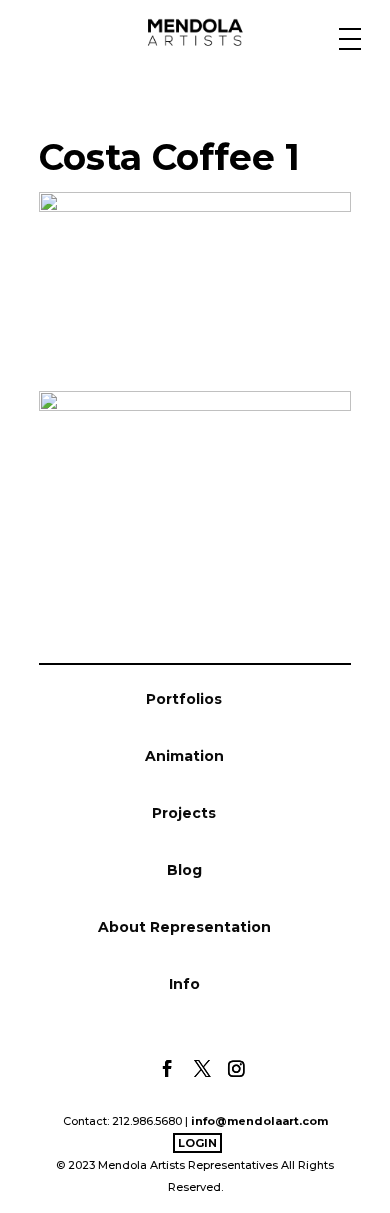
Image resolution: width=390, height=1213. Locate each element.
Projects (184, 813)
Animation (184, 756)
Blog (184, 870)
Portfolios (184, 699)
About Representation (184, 927)
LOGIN (197, 1143)
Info (184, 984)
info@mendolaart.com (259, 1121)
